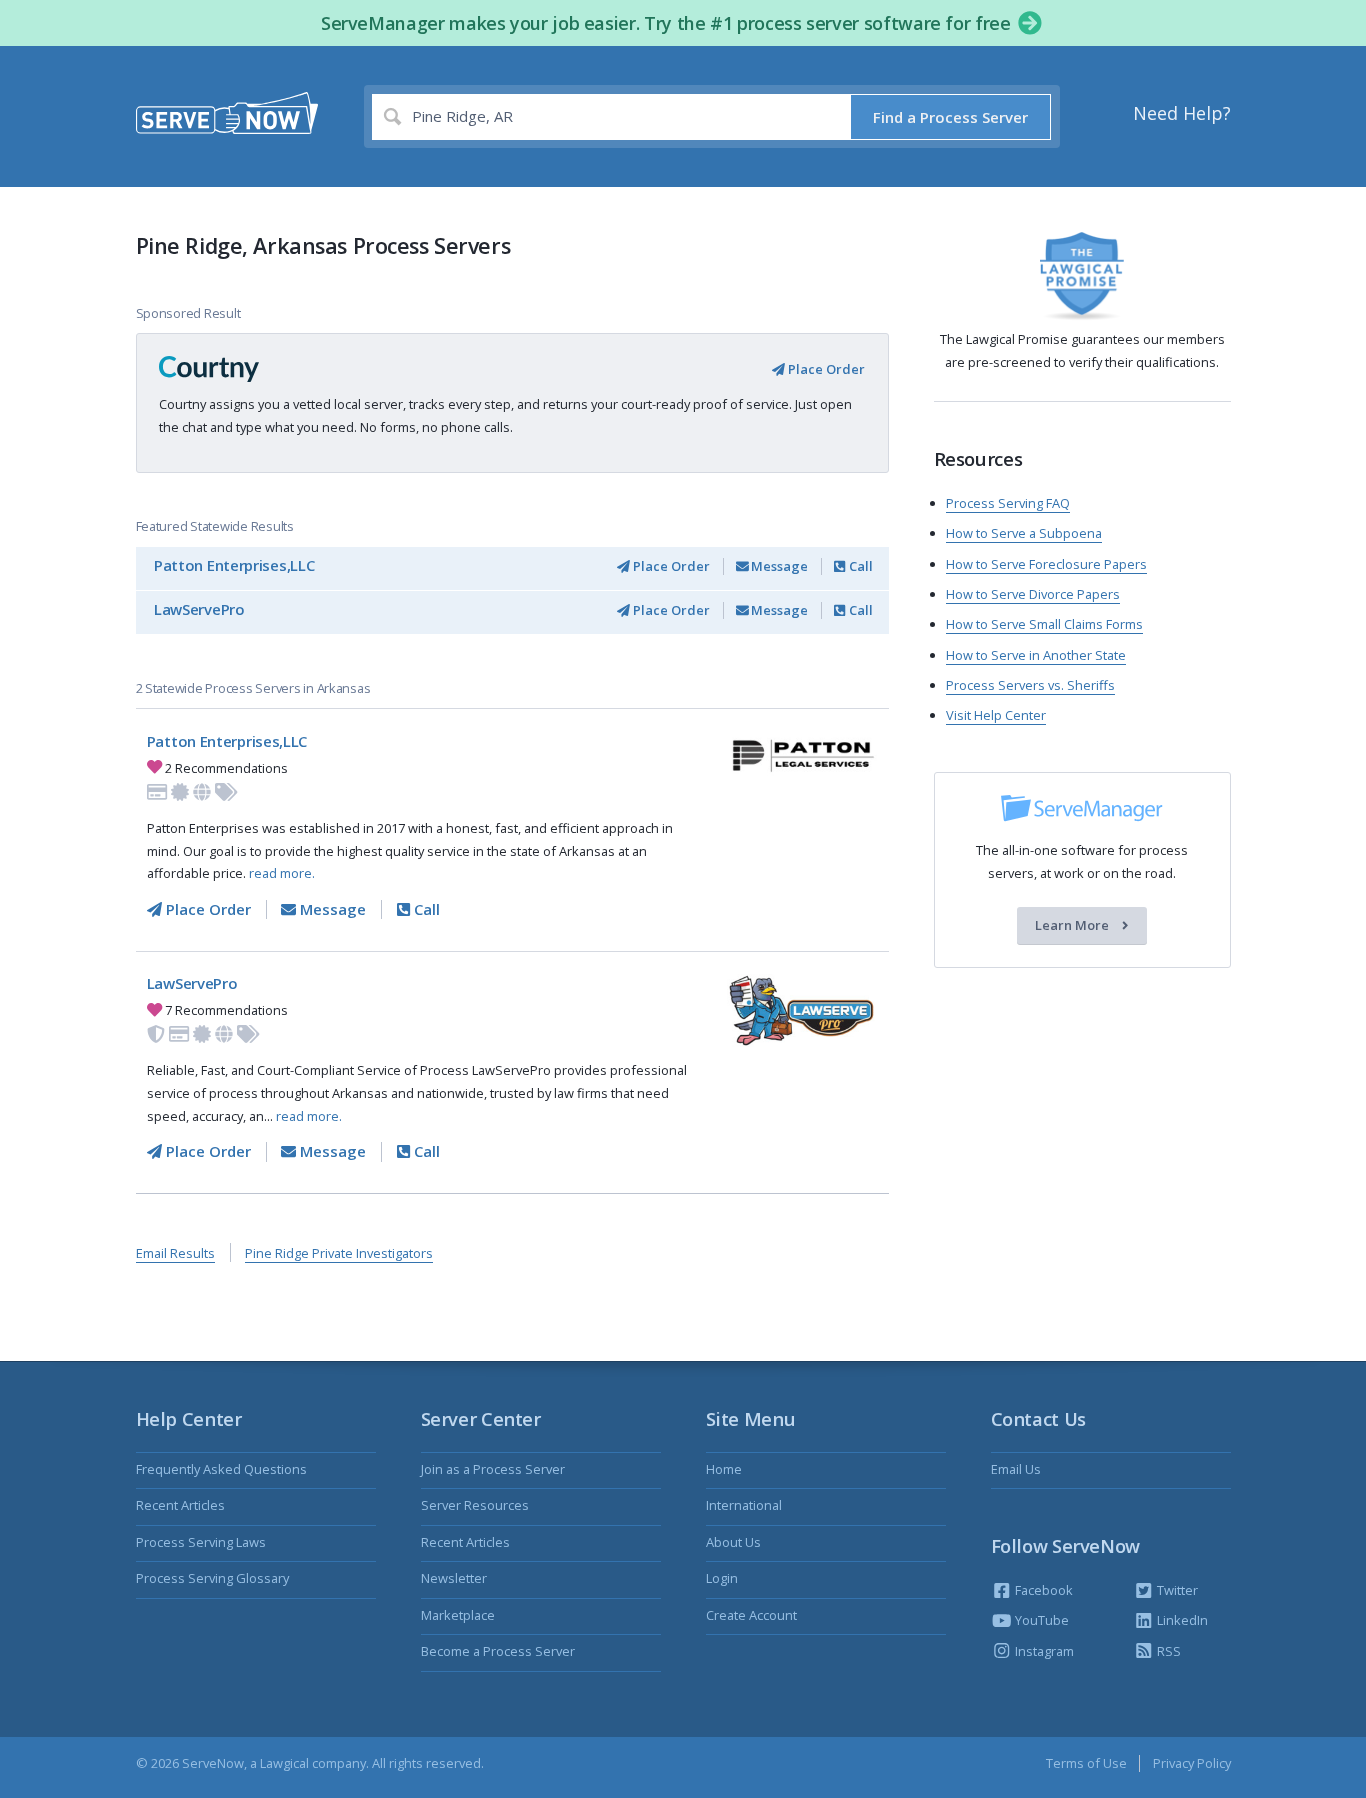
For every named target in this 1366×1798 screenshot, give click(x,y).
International (744, 1505)
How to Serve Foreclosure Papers (1046, 564)
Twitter (1176, 1590)
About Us (733, 1542)
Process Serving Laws (201, 1542)
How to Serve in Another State (1036, 655)
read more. (282, 873)
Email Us (1016, 1469)
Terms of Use (1086, 1763)
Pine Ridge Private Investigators (339, 1253)
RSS (1167, 1651)
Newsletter (454, 1578)
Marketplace (458, 1615)
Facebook (1042, 1590)
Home (724, 1469)
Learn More (1073, 926)
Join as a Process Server (493, 1469)
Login (722, 1578)
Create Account (751, 1615)
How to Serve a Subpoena (1024, 533)
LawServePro (199, 609)
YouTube (1040, 1620)
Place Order (825, 369)
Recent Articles (180, 1505)
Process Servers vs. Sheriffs (1030, 685)
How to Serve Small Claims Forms (1044, 624)
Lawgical (284, 1763)
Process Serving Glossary (212, 1578)
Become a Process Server (498, 1651)
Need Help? (1182, 113)
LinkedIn (1181, 1620)
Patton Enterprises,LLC (234, 565)
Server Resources (475, 1505)
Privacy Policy (1192, 1763)
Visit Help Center (996, 715)
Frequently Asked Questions (221, 1469)
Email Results (175, 1253)
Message (778, 566)
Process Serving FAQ (1008, 503)
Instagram (1043, 1651)
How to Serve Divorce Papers (1033, 594)
